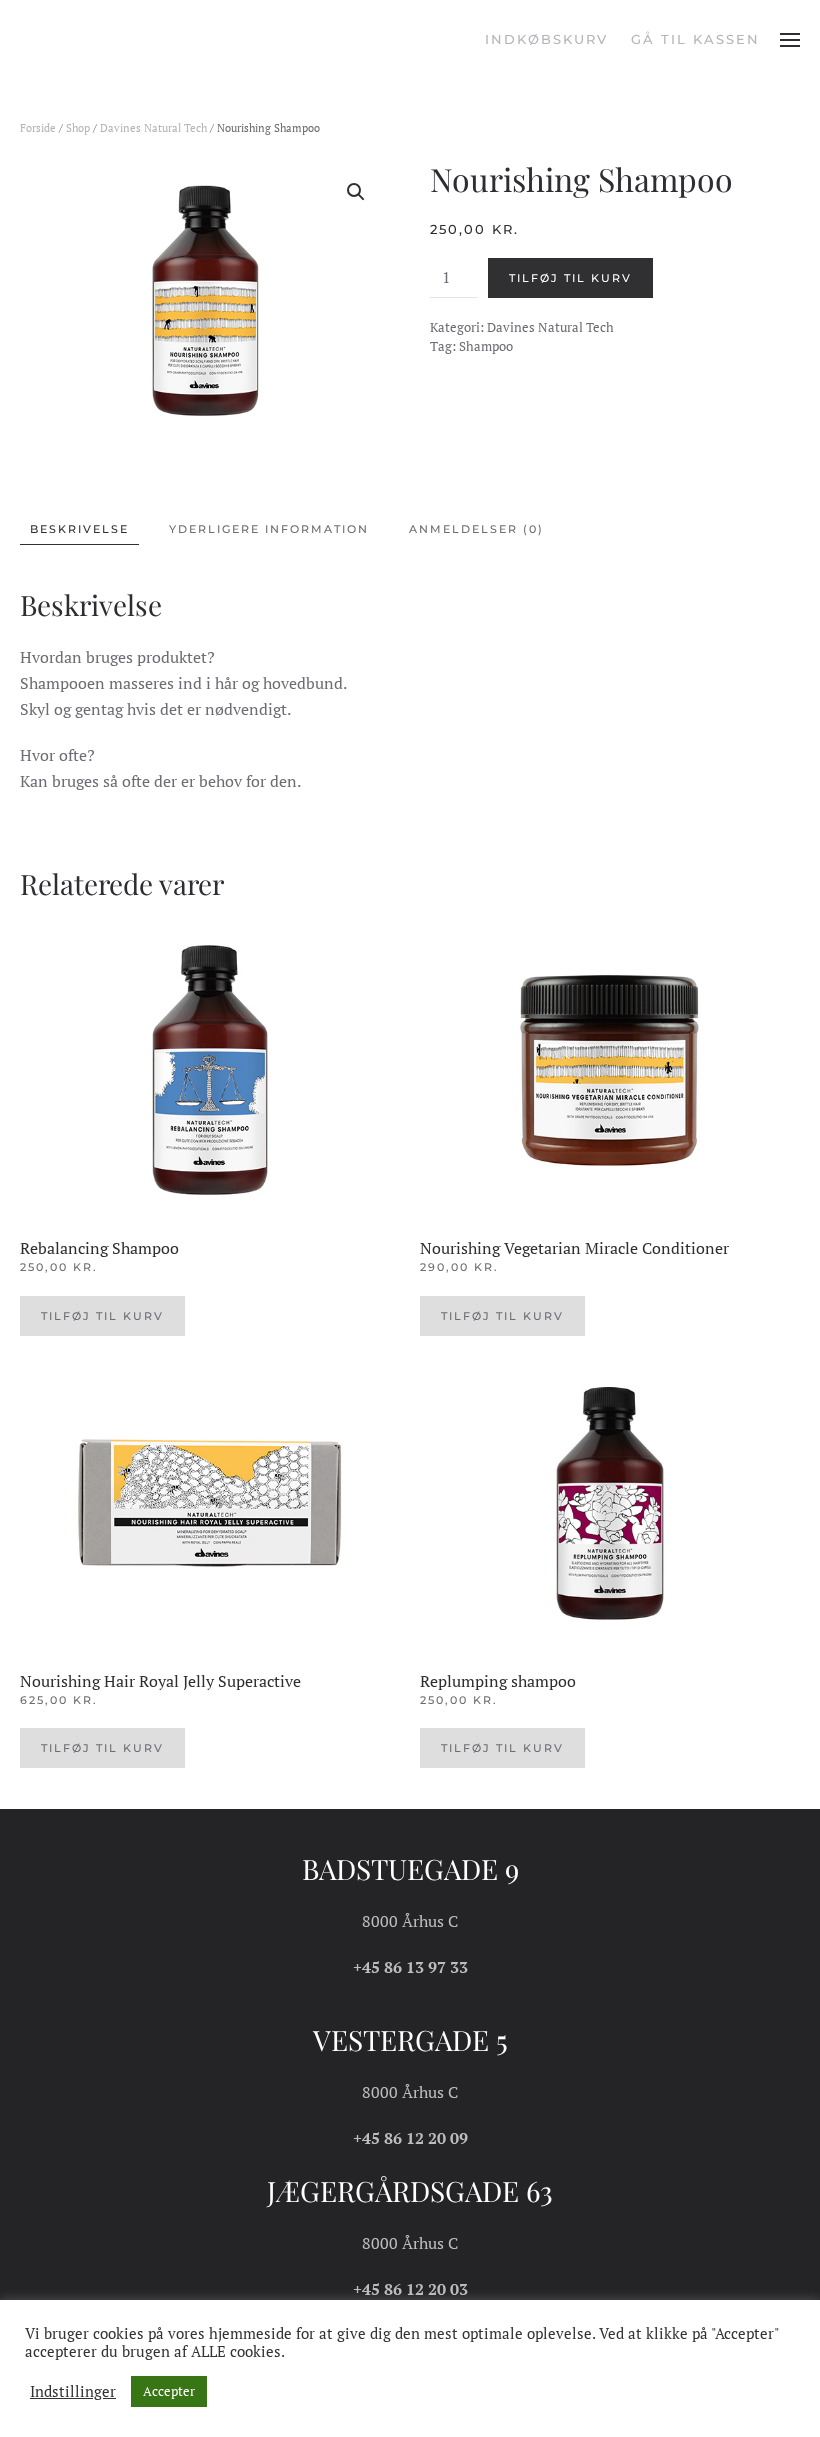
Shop (78, 128)
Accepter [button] (169, 2391)
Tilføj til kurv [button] (102, 1316)
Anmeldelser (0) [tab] (476, 529)
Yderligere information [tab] (269, 529)
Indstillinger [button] (73, 2392)
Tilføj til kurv (570, 278)
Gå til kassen (695, 39)
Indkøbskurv (546, 39)
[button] (790, 40)
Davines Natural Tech (153, 128)
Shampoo (486, 346)
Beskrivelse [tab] (79, 529)
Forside (38, 128)
